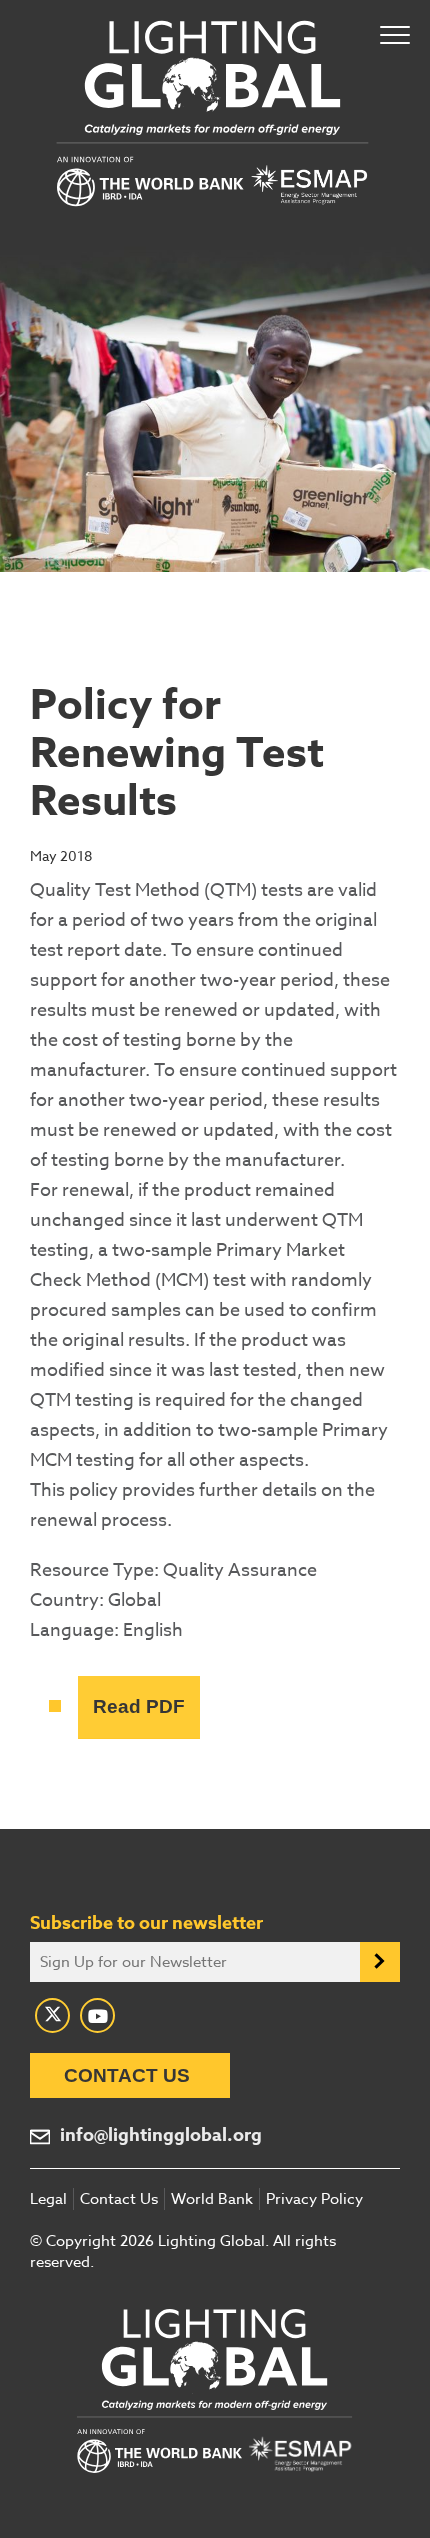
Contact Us (127, 2075)
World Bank (212, 2199)
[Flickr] (97, 2015)
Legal (48, 2199)
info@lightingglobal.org (161, 2135)
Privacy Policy (314, 2199)
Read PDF (139, 1706)
